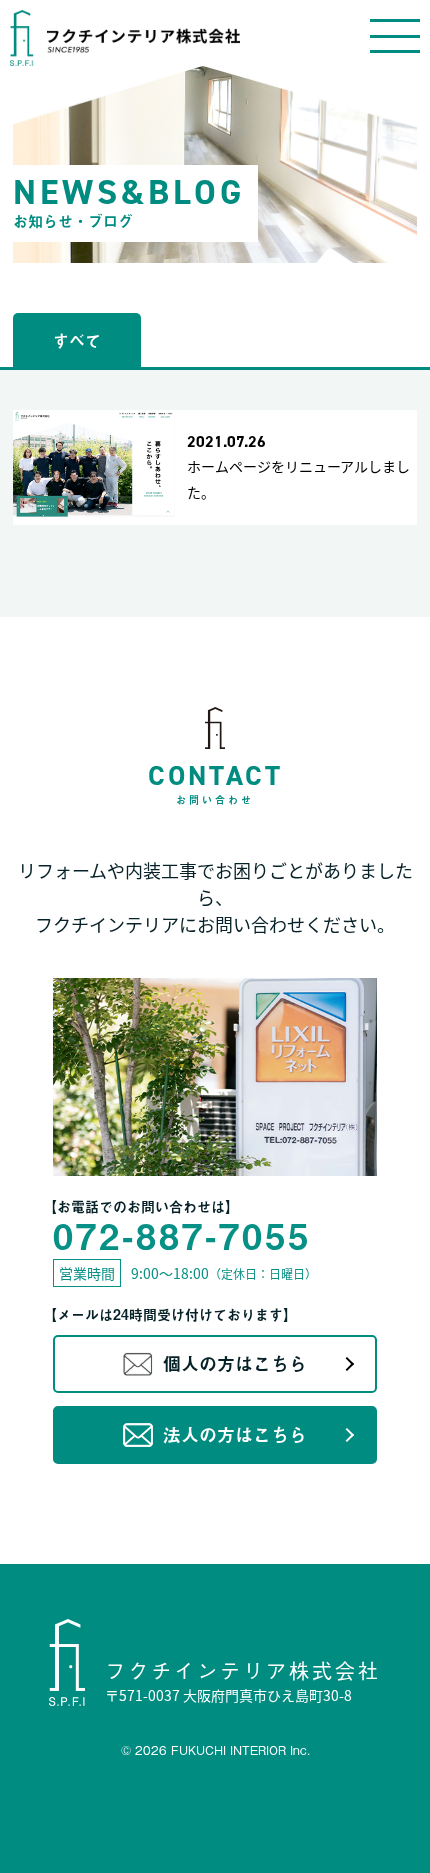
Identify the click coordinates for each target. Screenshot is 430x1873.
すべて (77, 340)
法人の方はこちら (235, 1434)
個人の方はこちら (235, 1363)
